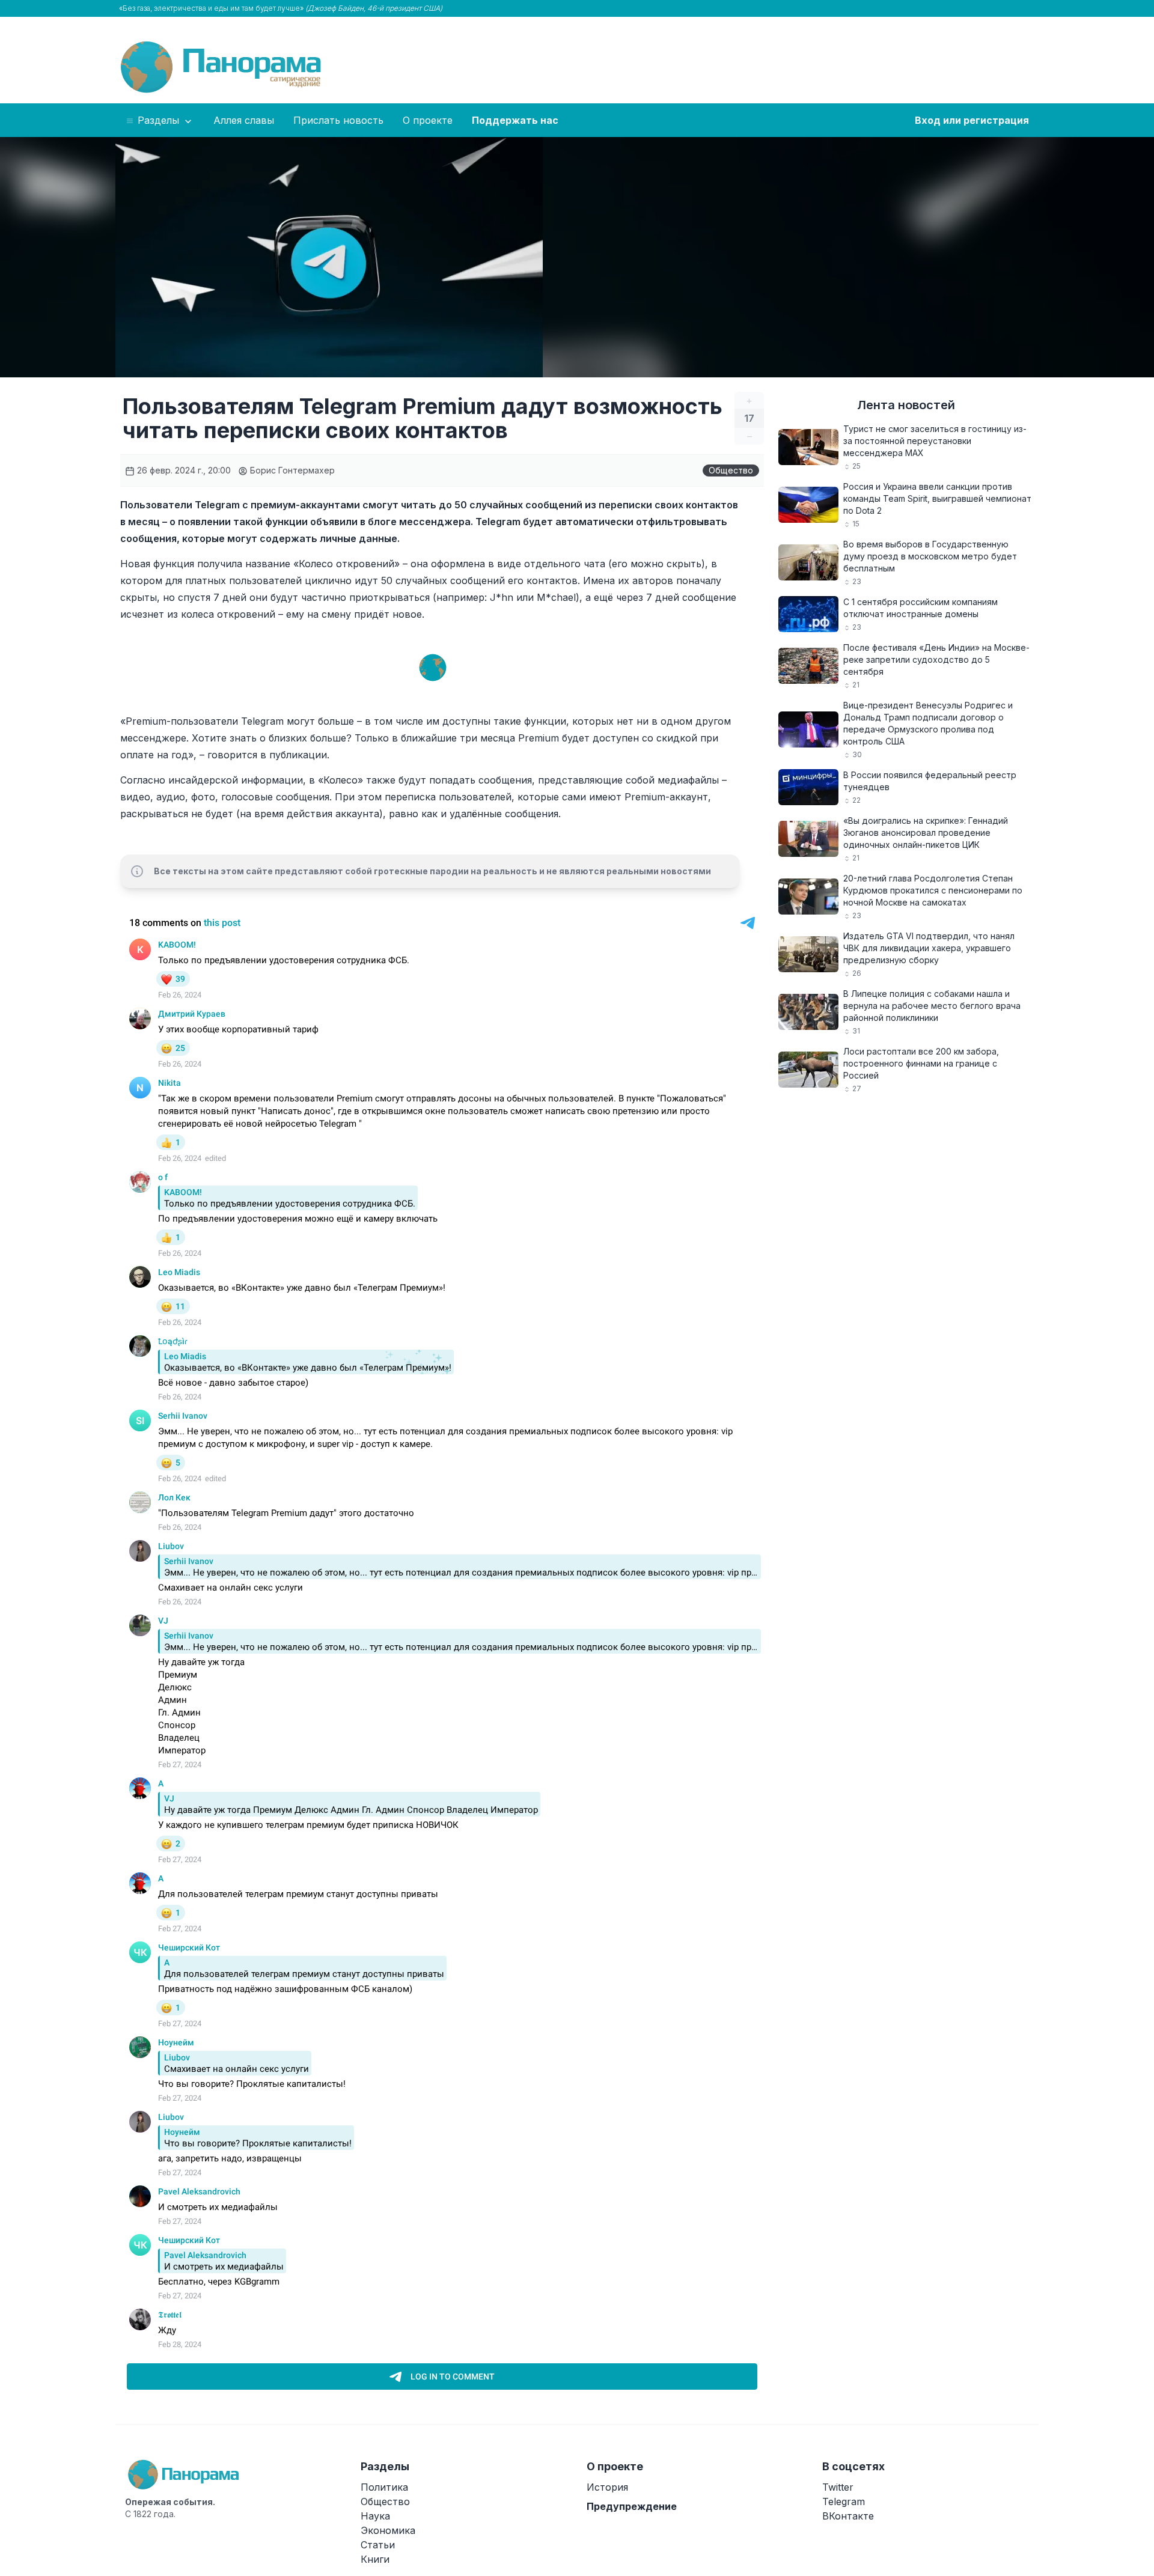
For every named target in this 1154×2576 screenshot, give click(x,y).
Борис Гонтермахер (291, 470)
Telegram (844, 2501)
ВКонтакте (848, 2516)
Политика (384, 2487)
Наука (375, 2516)
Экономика (388, 2530)
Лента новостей (906, 405)
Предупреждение (632, 2506)
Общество (731, 470)
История (607, 2487)
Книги (375, 2559)
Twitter (838, 2487)
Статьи (378, 2545)
